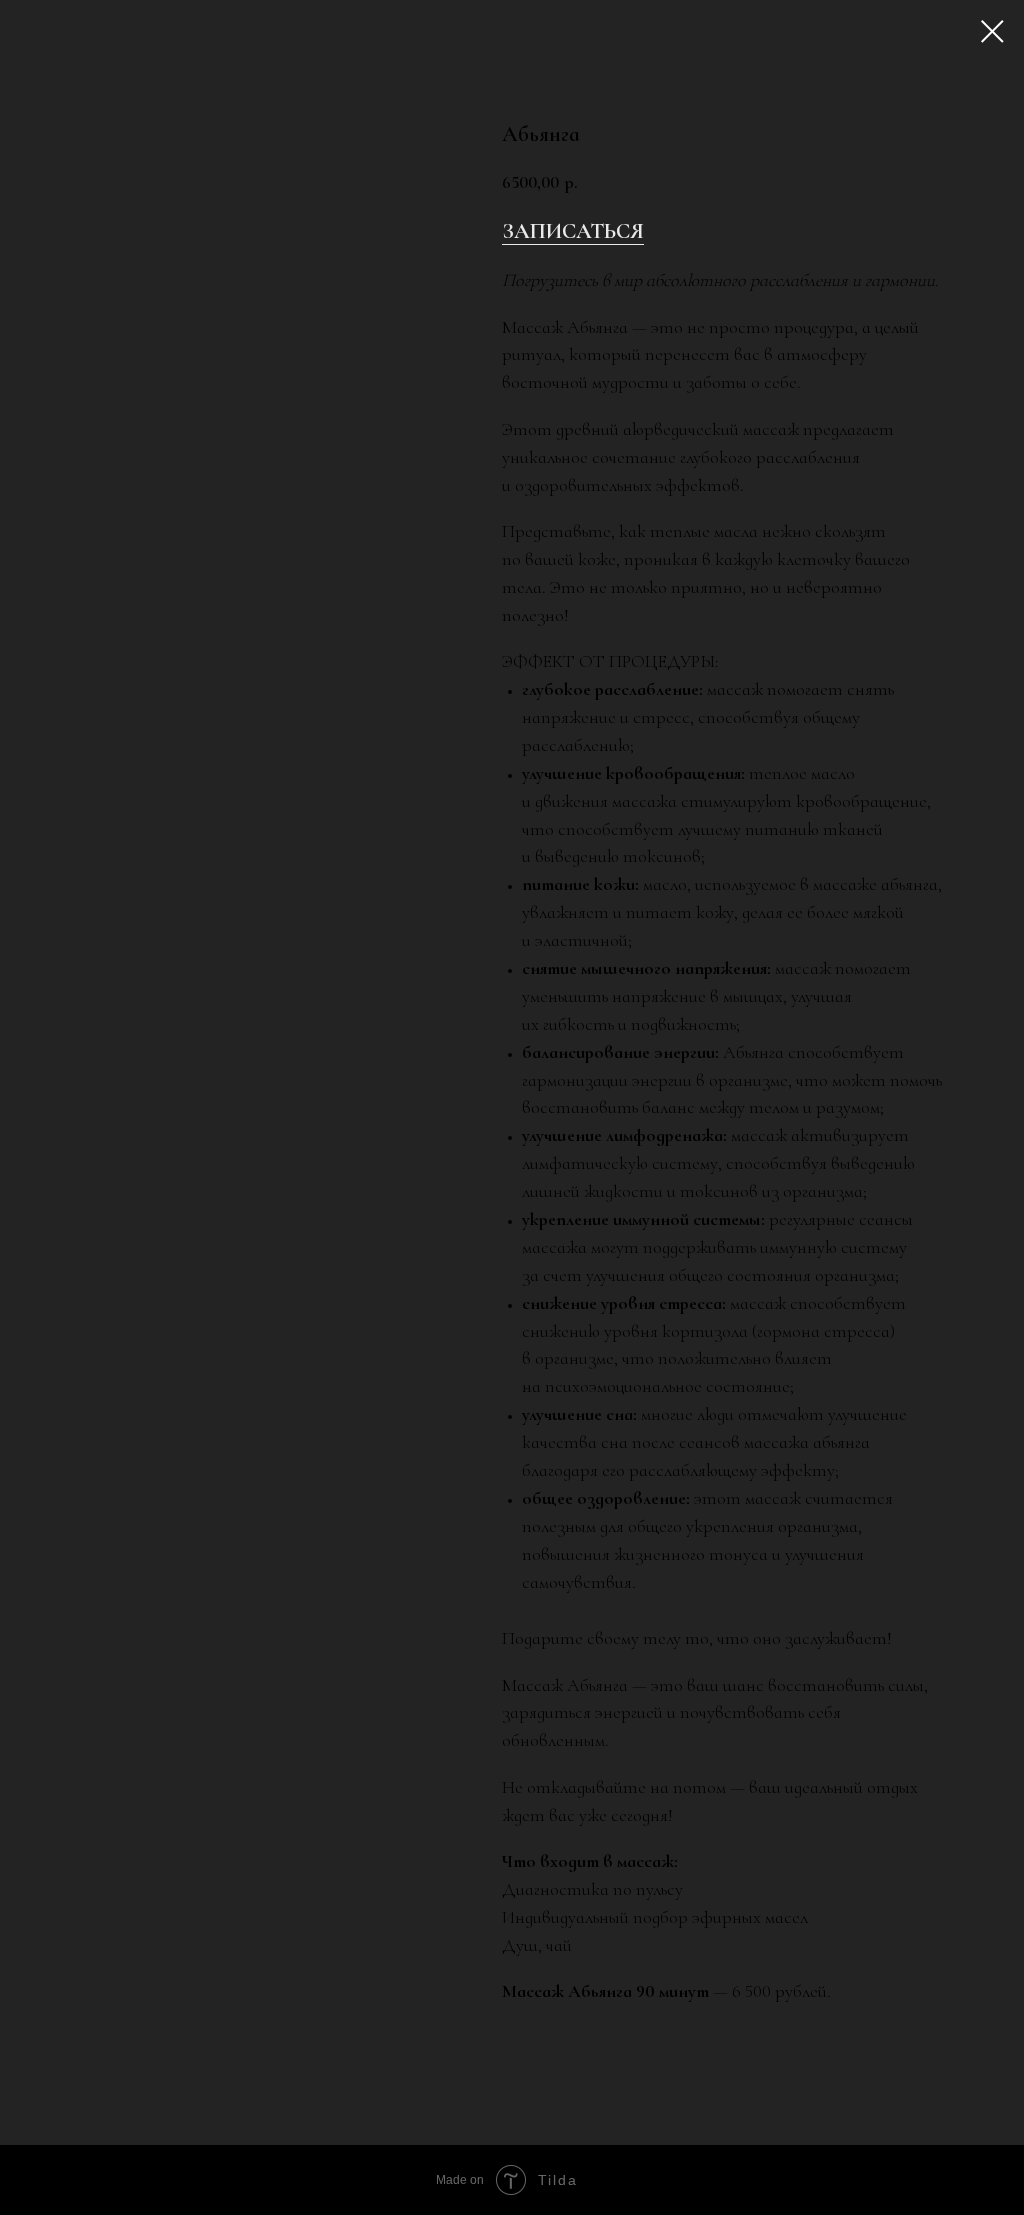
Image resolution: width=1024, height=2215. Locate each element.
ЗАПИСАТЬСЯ (573, 231)
